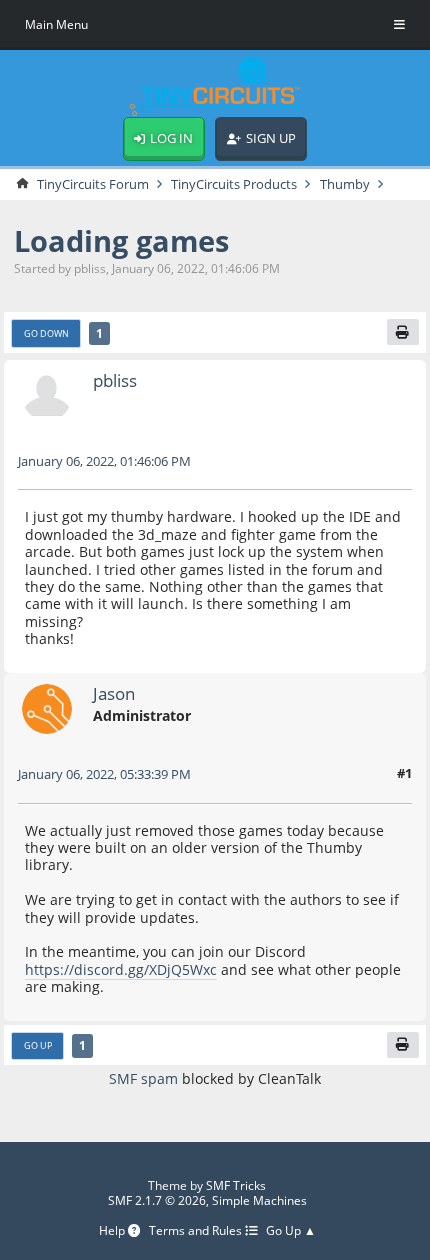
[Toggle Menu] (399, 25)
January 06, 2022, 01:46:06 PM (104, 461)
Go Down (46, 333)
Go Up (38, 1045)
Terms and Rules (197, 1231)
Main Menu (56, 24)
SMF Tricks (236, 1185)
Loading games (121, 240)
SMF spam (143, 1078)
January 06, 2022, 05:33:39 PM (104, 774)
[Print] (403, 332)
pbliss (115, 380)
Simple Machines (259, 1200)
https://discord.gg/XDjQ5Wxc (121, 969)
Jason (114, 693)
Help (113, 1231)
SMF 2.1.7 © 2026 (157, 1200)
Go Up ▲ (291, 1231)
